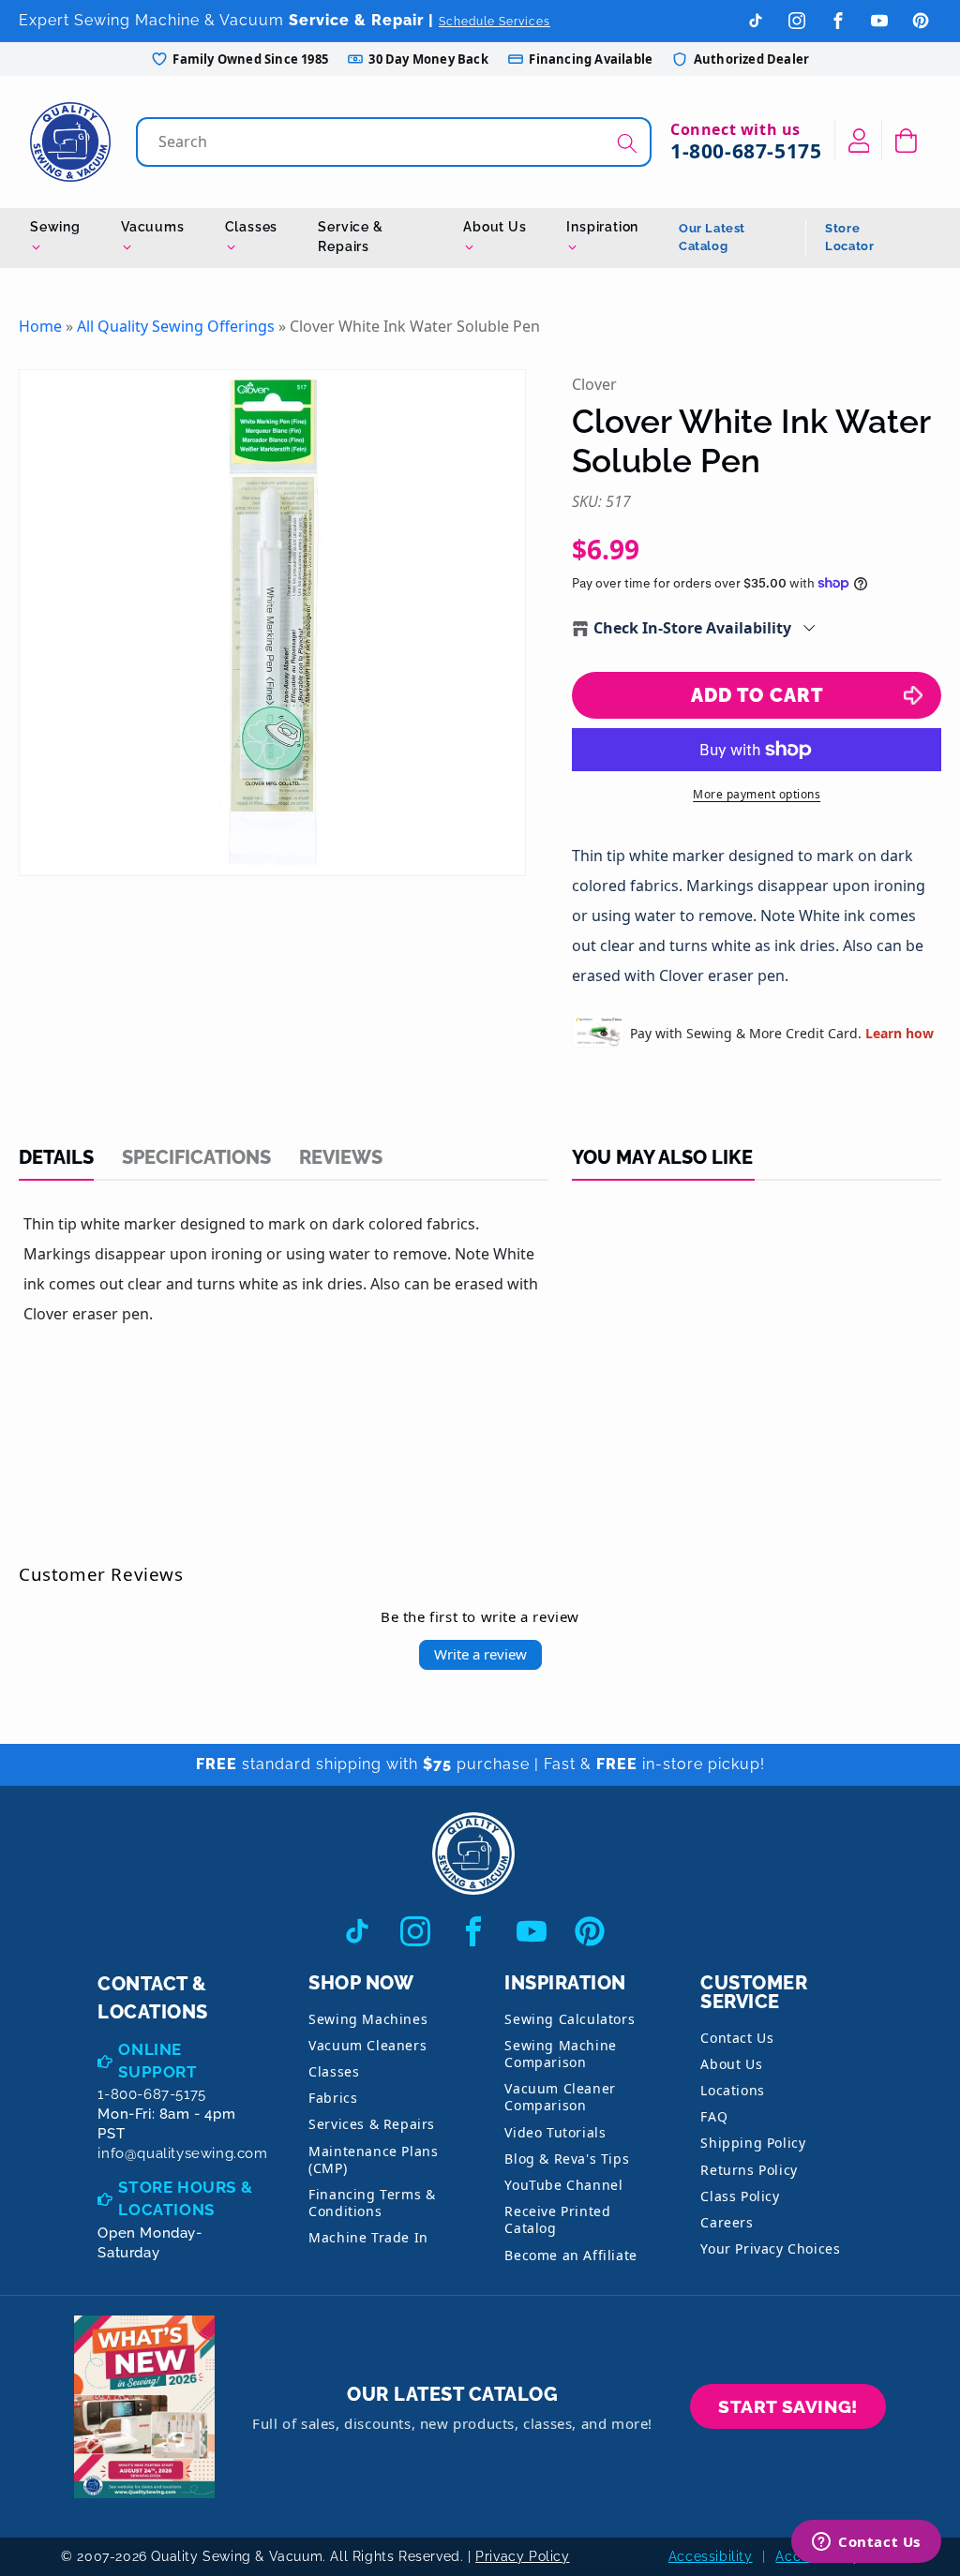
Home (40, 326)
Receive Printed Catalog (557, 2219)
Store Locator (849, 238)
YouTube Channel (563, 2185)
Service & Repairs (350, 237)
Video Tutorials (555, 2132)
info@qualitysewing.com (182, 2153)
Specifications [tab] (196, 1157)
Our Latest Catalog (712, 238)
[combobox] (396, 142)
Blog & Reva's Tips (567, 2159)
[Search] (627, 144)
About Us (495, 227)
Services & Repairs (372, 2124)
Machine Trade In (368, 2237)
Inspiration (602, 227)
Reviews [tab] (341, 1157)
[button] (906, 141)
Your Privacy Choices (770, 2248)
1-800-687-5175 (746, 151)
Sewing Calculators (570, 2019)
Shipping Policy (753, 2143)
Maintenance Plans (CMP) (373, 2159)
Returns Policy (749, 2170)
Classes (252, 227)
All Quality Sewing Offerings (176, 326)
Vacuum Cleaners (367, 2045)
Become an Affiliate (570, 2255)
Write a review (480, 1654)
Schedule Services (495, 22)
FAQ (714, 2116)
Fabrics (333, 2098)
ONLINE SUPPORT (157, 2061)
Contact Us (737, 2038)
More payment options (757, 794)
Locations (732, 2090)
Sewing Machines (368, 2019)
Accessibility (711, 2556)
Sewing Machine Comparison (560, 2054)
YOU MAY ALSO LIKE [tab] (662, 1157)
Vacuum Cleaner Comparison (560, 2097)
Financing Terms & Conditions (372, 2203)
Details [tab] (56, 1157)
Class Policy (740, 2196)
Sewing (55, 227)
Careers (727, 2222)
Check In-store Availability (692, 628)
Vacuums (153, 227)
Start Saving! (788, 2406)
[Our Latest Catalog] (144, 2407)
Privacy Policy (522, 2556)
